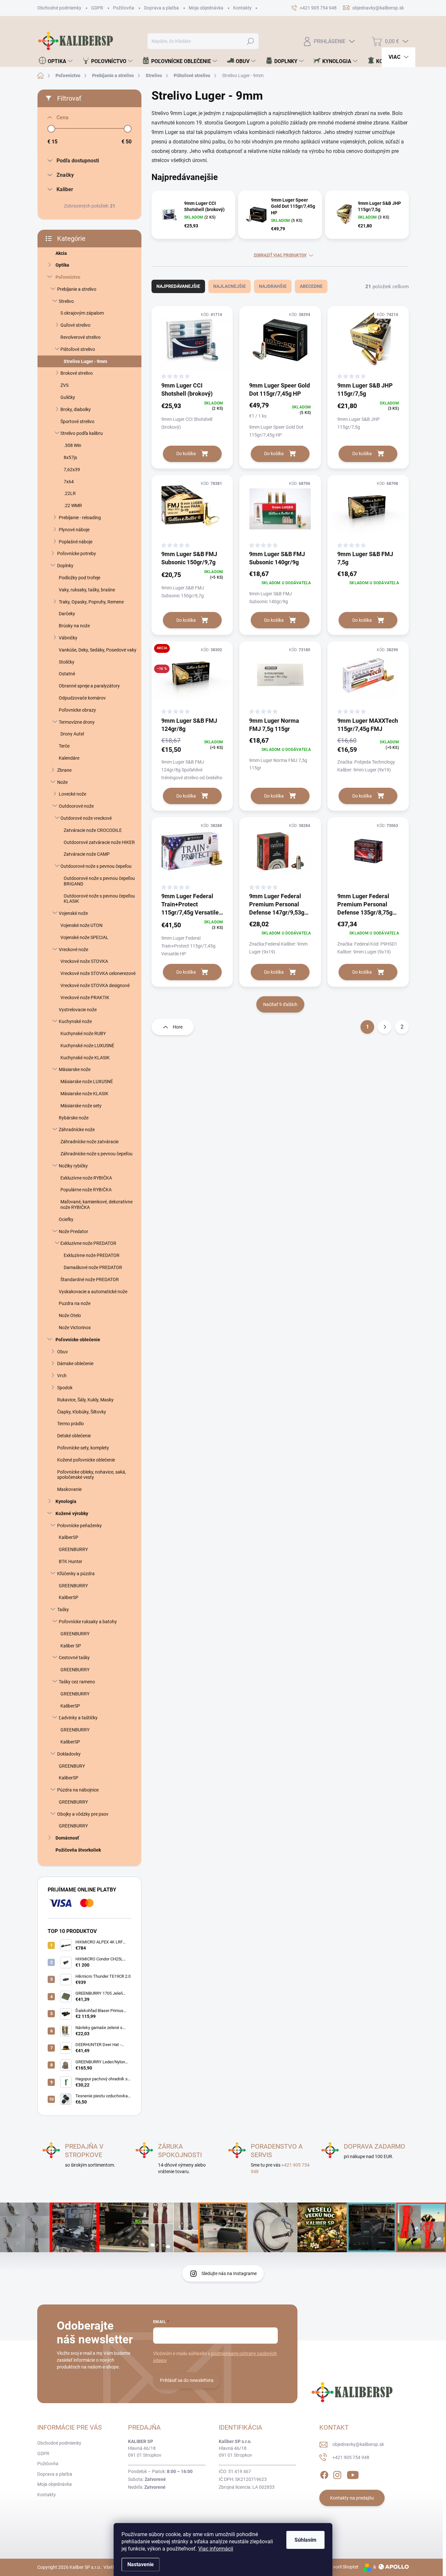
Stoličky (67, 662)
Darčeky (67, 614)
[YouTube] (353, 2474)
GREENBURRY (73, 1549)
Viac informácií (216, 2549)
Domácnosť (67, 1838)
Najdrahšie (273, 286)
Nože (62, 782)
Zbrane (64, 770)
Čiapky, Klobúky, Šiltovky (82, 1412)
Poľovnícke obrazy (77, 710)
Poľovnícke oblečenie (78, 1340)
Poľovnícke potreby (77, 553)
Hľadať (251, 41)
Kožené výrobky (72, 1513)
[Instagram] (337, 2474)
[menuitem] (56, 61)
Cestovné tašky (74, 1658)
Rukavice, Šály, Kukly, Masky (85, 1400)
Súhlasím (305, 2540)
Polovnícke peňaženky (80, 1526)
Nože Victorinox (75, 1328)
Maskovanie (69, 1489)
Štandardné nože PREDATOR (90, 1280)
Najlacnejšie (230, 286)
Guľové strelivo (75, 325)
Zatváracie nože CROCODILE (93, 830)
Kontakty (242, 8)
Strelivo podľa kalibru (82, 433)
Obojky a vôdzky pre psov (83, 1814)
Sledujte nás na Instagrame (229, 2273)
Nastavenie (141, 2564)
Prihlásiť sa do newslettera (187, 2380)
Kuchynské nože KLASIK (85, 1058)
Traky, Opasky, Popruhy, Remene (91, 602)
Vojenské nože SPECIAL (84, 937)
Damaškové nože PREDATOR (93, 1267)
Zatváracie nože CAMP (87, 854)
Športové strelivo (77, 421)
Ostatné (67, 674)
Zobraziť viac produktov (280, 255)
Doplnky (65, 566)
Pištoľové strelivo (78, 349)
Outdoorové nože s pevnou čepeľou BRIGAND (99, 881)
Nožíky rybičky (73, 1166)
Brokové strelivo (77, 373)
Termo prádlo (71, 1424)
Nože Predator (73, 1231)
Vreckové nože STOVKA (84, 961)
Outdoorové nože (76, 806)
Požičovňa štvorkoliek (78, 1850)
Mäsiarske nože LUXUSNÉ (87, 1082)
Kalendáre (69, 758)
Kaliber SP (71, 1646)
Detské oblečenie (74, 1436)
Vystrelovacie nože (78, 1010)
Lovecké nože (72, 794)
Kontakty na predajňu (352, 2498)
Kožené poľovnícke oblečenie (86, 1460)
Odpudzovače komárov (82, 698)
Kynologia (66, 1501)
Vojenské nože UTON (81, 925)
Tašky (63, 1610)
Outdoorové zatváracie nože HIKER (99, 842)
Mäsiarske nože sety (81, 1106)
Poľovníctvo (68, 277)
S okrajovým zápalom (82, 313)
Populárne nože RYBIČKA (86, 1190)
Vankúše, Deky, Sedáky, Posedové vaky (98, 650)
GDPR (97, 8)
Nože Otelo (70, 1315)
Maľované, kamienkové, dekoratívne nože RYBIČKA (96, 1205)
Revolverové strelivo (80, 337)
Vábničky (68, 638)
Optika (62, 265)
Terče (64, 746)
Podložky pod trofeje (80, 578)
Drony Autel (72, 734)
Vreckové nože (73, 949)
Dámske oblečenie (75, 1363)
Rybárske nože (74, 1118)
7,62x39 (72, 470)
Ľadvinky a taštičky (78, 1718)
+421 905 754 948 (351, 2457)
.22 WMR (73, 505)
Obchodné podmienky (59, 8)
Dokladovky (69, 1754)
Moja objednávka (206, 8)
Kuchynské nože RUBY (83, 1033)
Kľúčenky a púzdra (76, 1574)
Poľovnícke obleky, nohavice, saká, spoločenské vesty (92, 1475)
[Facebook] (324, 2474)
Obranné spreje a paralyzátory (89, 686)
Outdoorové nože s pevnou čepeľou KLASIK (99, 899)
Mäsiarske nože (75, 1069)
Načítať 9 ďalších (280, 1004)
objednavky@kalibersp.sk (358, 2444)
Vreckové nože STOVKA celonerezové (98, 973)
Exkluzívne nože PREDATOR (88, 1243)
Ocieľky (66, 1219)
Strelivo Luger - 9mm (85, 361)
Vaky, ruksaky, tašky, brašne (87, 590)
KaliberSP (69, 1537)
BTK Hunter (71, 1561)
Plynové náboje (74, 530)
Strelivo (66, 301)
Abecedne (311, 286)
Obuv (63, 1352)
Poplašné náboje (76, 542)
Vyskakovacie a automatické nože (93, 1292)
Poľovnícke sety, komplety (83, 1448)
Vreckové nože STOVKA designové (95, 985)
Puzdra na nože (75, 1303)
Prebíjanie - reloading (80, 518)
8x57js (70, 457)
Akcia (61, 253)
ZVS (64, 385)
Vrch (62, 1376)
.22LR (70, 493)
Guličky (68, 397)
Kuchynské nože (75, 1021)
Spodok (65, 1388)
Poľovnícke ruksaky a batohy (88, 1622)
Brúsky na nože (74, 626)
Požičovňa (124, 8)
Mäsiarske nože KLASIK (84, 1094)
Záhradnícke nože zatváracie (89, 1142)
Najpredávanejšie (178, 286)
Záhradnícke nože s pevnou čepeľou (96, 1154)
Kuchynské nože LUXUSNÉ (87, 1046)
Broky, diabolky (76, 409)
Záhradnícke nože (77, 1130)
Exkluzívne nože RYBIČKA (86, 1178)
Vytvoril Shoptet (342, 2567)
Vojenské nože (73, 913)
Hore (178, 1027)
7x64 (69, 482)
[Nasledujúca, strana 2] (385, 1027)
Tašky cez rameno (77, 1682)
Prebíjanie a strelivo (77, 289)
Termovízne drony (77, 722)
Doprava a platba (161, 8)
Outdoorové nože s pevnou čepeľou (96, 866)
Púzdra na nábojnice (78, 1790)
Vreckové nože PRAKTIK (85, 998)
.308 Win (72, 445)
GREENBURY (72, 1766)
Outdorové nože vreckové (86, 818)
